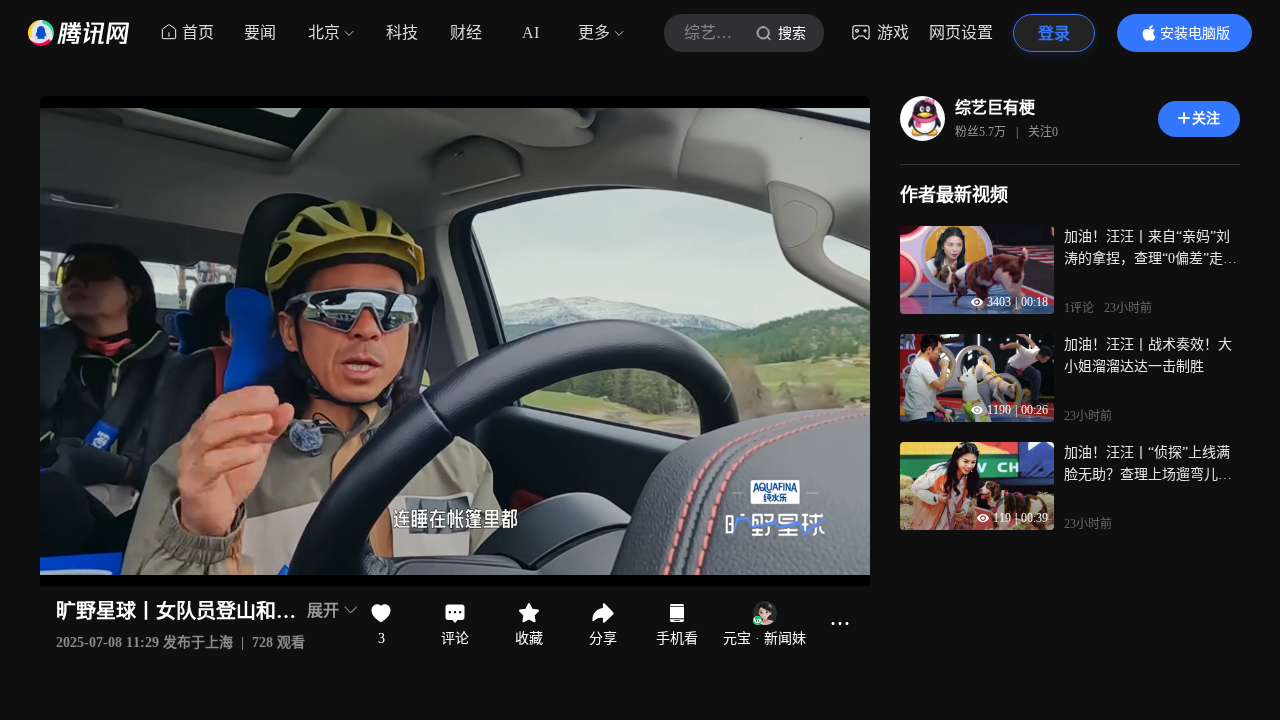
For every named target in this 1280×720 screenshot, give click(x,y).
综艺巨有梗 (995, 107)
